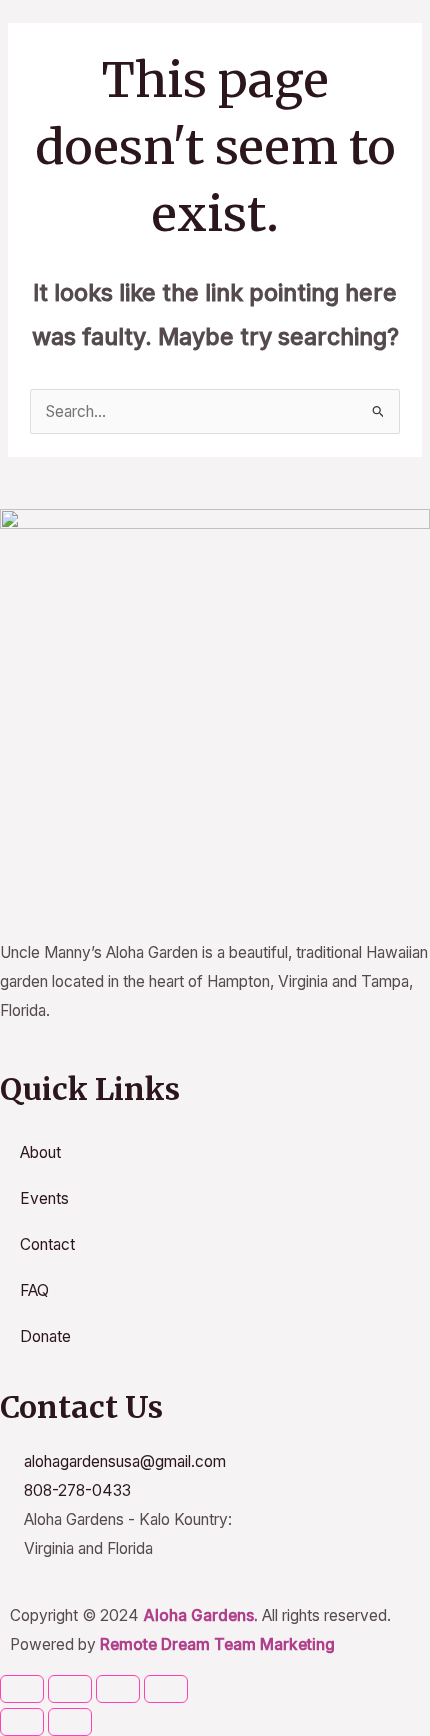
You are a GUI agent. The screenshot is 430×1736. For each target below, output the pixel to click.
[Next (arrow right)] (70, 1722)
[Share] (118, 1689)
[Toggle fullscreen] (70, 1689)
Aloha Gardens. (200, 1615)
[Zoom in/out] (22, 1689)
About (40, 1152)
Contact (47, 1244)
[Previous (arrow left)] (22, 1722)
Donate (45, 1336)
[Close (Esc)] (166, 1689)
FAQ (34, 1290)
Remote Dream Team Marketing (217, 1644)
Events (44, 1198)
